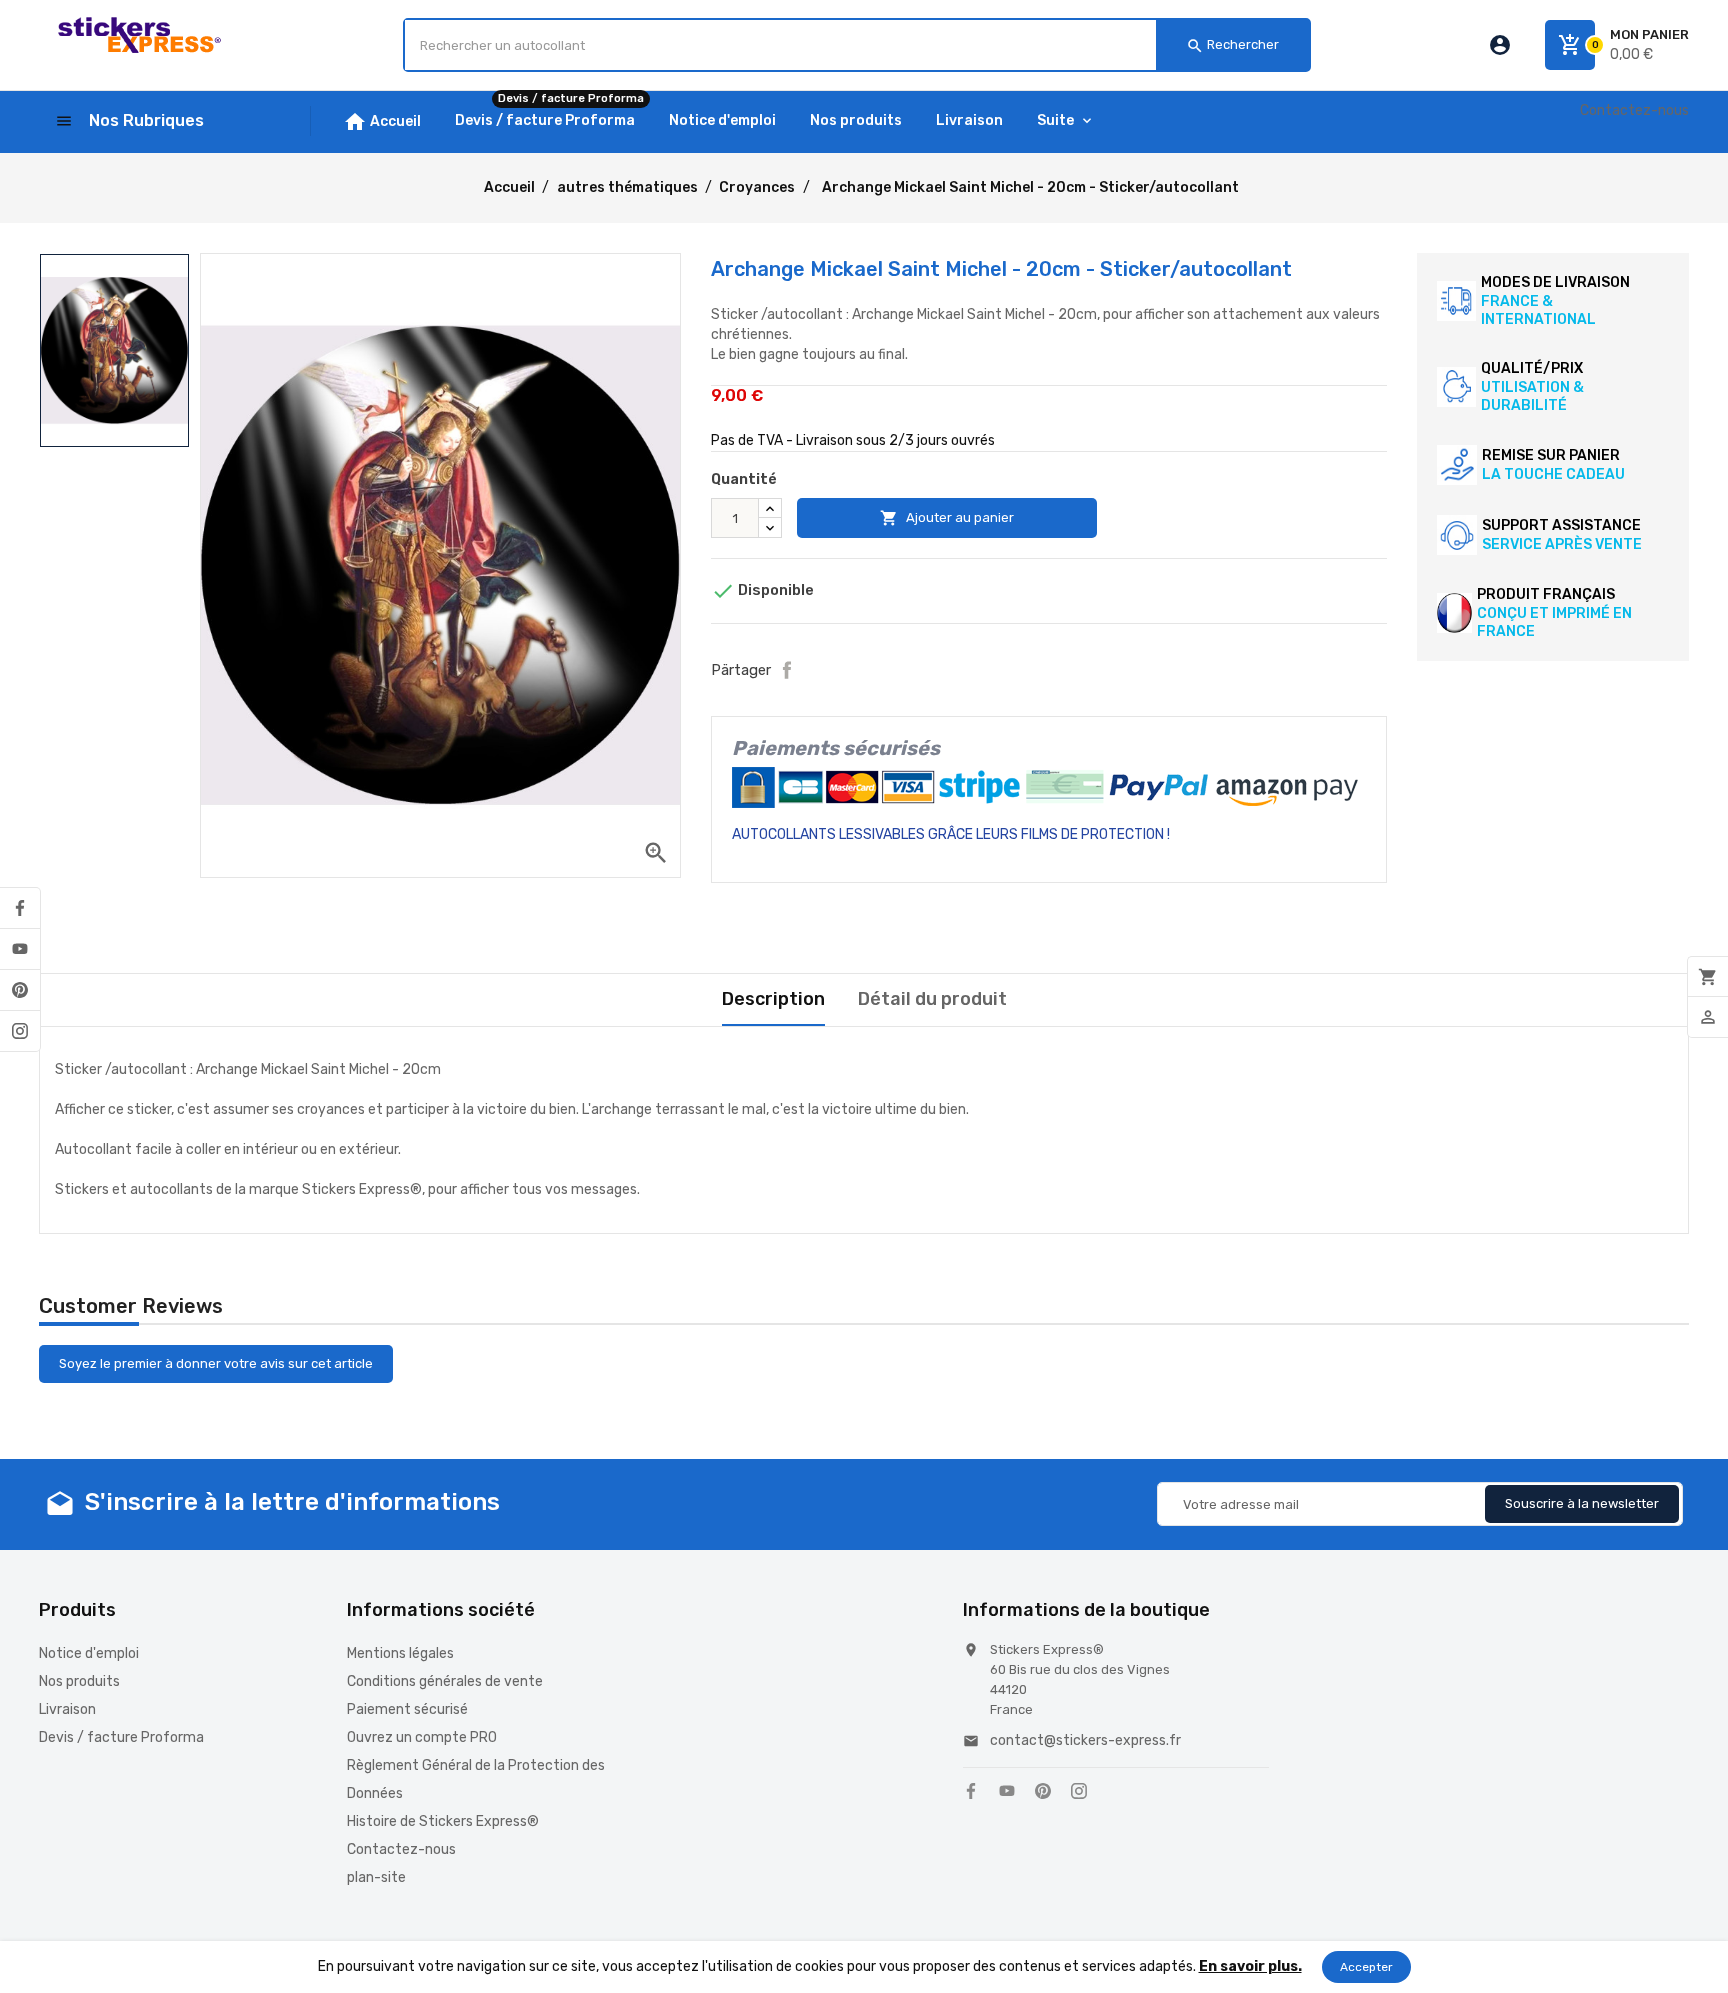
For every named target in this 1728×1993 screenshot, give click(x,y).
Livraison (67, 1709)
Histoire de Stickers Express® (443, 1821)
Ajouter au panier (947, 518)
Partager (787, 670)
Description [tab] (773, 999)
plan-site (376, 1877)
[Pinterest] (20, 990)
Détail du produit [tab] (932, 999)
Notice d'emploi (89, 1653)
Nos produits (79, 1681)
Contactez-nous (1634, 110)
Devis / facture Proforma (121, 1737)
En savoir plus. (1250, 1966)
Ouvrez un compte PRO (422, 1737)
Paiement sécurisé (407, 1709)
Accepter (1366, 1967)
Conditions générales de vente (445, 1681)
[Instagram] (20, 1031)
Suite (1055, 120)
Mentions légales (400, 1653)
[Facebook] (20, 908)
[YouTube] (20, 949)
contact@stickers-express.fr (1085, 1740)
